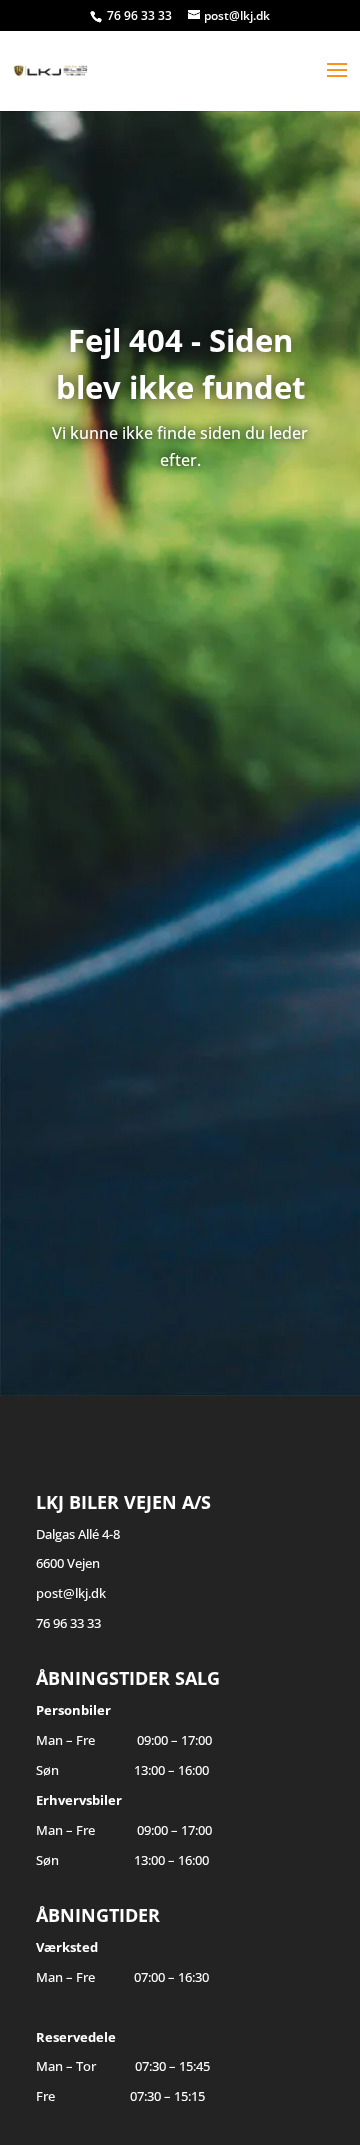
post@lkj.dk (71, 1593)
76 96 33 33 (141, 15)
